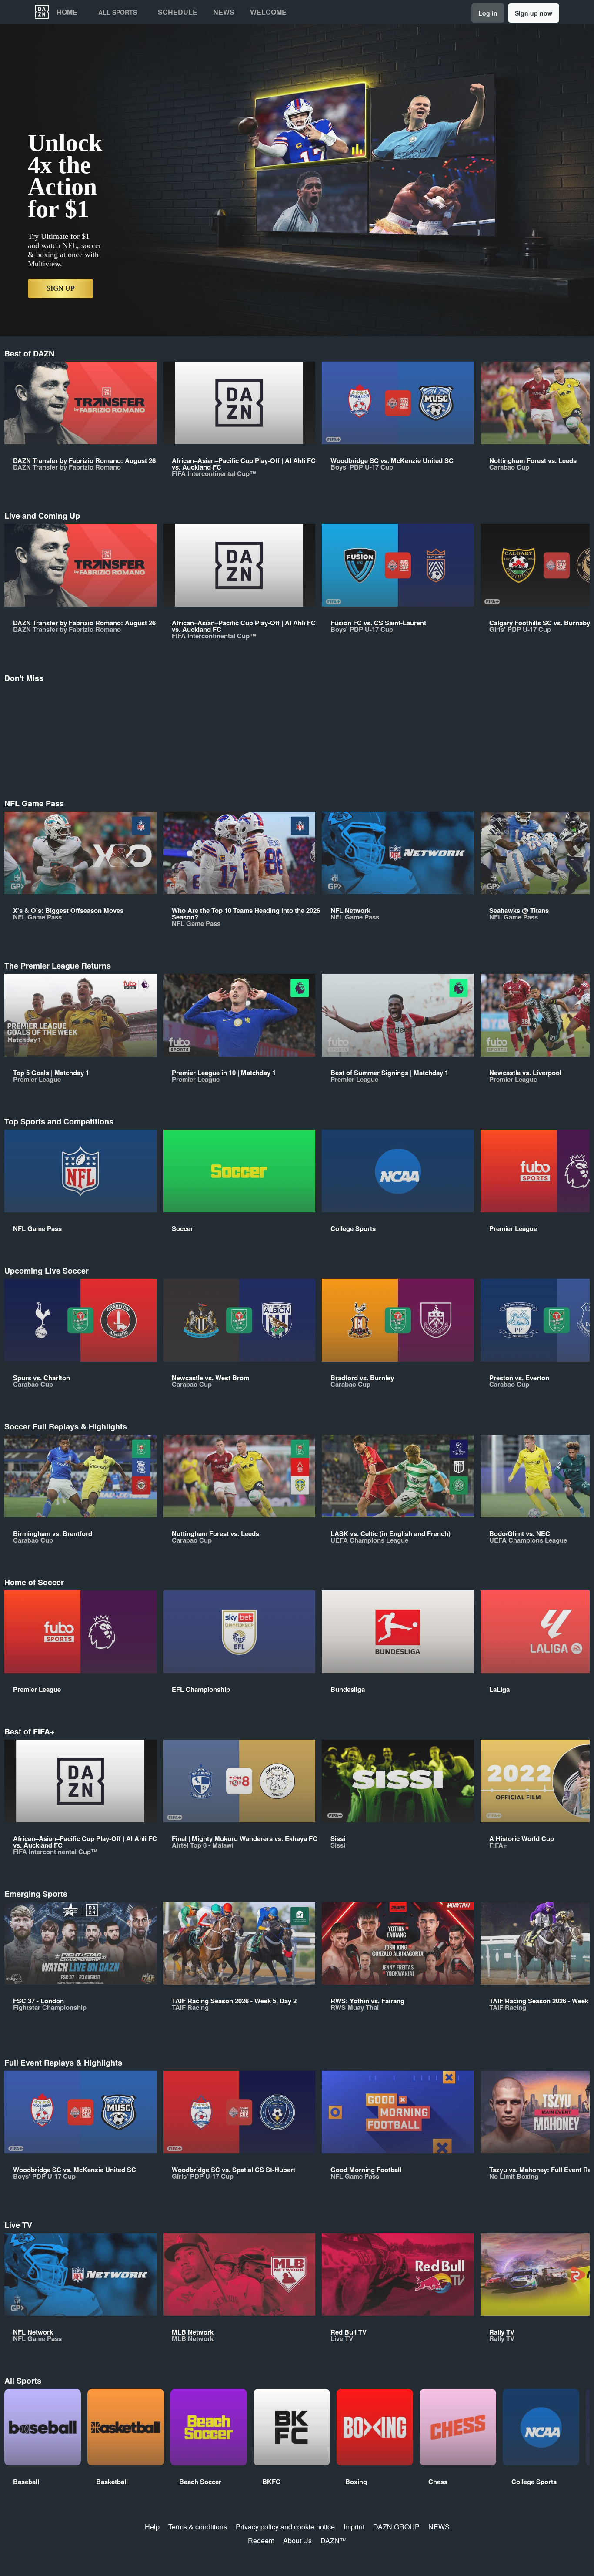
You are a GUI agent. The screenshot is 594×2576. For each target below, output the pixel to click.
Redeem (261, 2541)
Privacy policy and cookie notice (285, 2527)
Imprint (354, 2527)
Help (152, 2527)
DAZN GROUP (396, 2527)
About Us (297, 2541)
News (224, 12)
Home (67, 12)
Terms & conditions (198, 2527)
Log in (488, 13)
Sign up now (534, 13)
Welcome (268, 12)
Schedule (178, 12)
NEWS (439, 2527)
